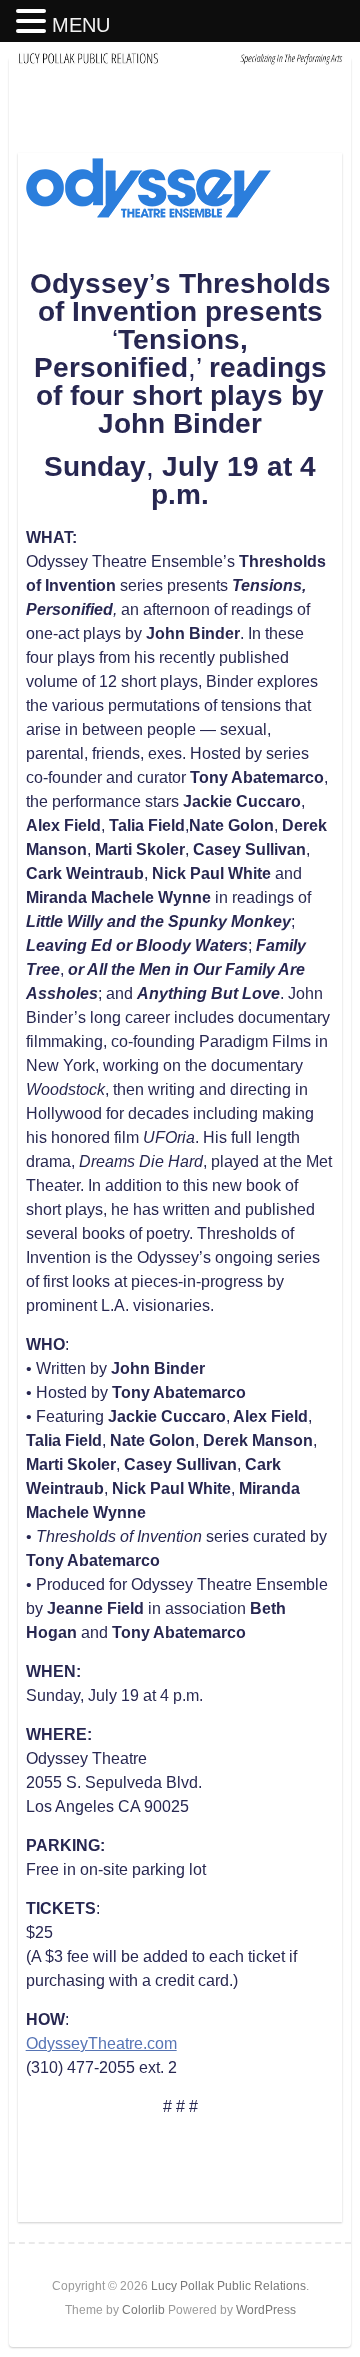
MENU (81, 25)
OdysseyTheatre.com (101, 2043)
